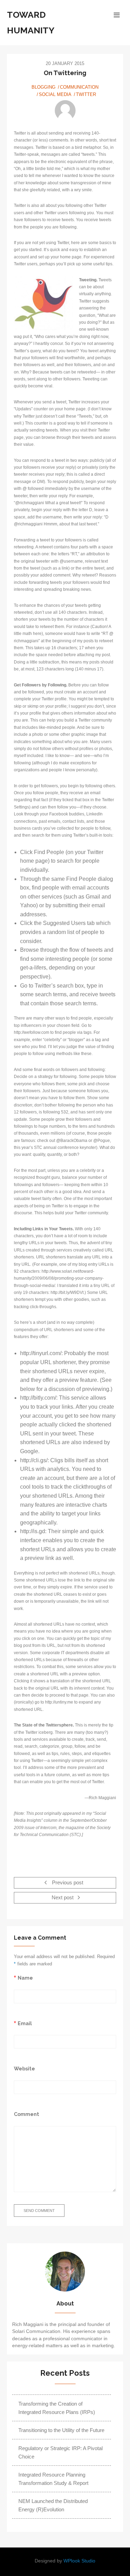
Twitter (86, 94)
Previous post (67, 1883)
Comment (27, 2114)
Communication (79, 87)
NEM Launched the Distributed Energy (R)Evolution (53, 2505)
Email (25, 2023)
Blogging (44, 87)
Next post (63, 1898)
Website (24, 2068)
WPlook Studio (79, 2561)
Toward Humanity (31, 22)
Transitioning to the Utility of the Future (61, 2430)
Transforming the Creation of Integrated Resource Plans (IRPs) (57, 2408)
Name (25, 1978)
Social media (55, 94)
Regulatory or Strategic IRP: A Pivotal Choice (60, 2452)
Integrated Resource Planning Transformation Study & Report (53, 2479)
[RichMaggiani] (65, 111)
